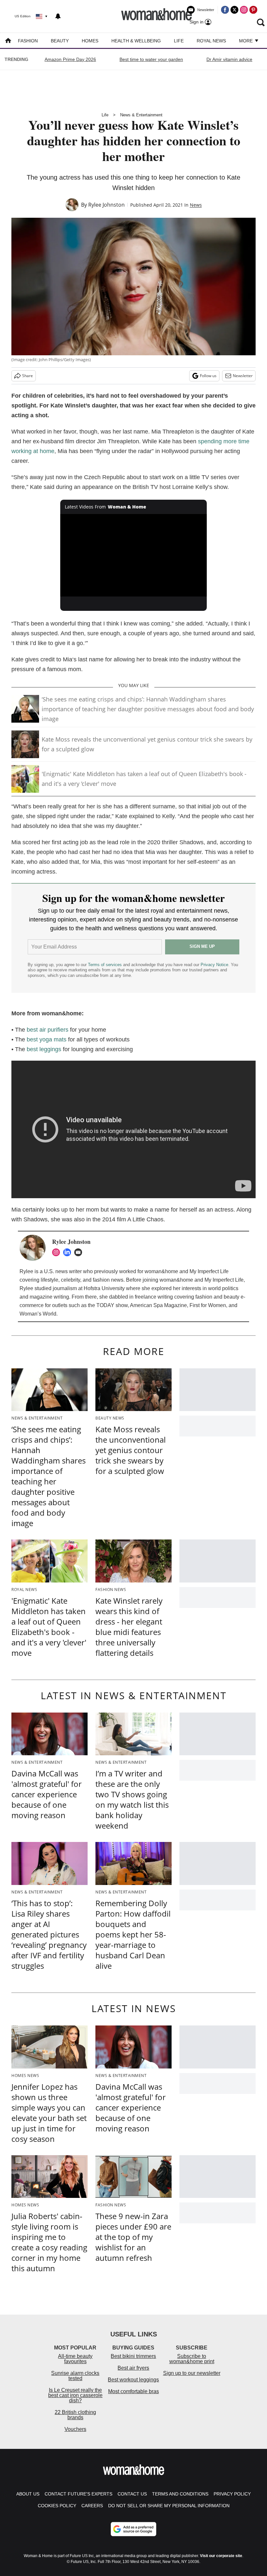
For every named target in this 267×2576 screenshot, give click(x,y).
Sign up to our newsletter (192, 2373)
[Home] (8, 41)
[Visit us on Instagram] (244, 10)
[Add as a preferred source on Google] (133, 2529)
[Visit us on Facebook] (225, 10)
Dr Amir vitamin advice (229, 59)
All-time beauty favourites (75, 2359)
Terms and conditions (180, 2494)
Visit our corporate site (221, 2556)
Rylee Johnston (106, 205)
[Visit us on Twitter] (234, 10)
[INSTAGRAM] (58, 1252)
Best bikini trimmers (133, 2356)
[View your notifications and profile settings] (58, 16)
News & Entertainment (141, 115)
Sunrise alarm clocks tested (75, 2376)
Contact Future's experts (78, 2494)
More (246, 41)
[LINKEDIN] (69, 1252)
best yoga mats (47, 1039)
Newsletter (243, 376)
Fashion (28, 41)
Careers (92, 2506)
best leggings (44, 1049)
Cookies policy (57, 2506)
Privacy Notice (214, 965)
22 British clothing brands (75, 2415)
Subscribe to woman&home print (192, 2359)
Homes (90, 41)
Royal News (211, 41)
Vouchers (75, 2429)
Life (179, 41)
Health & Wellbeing (136, 41)
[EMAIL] (80, 1252)
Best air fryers (133, 2368)
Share (28, 376)
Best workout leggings (133, 2380)
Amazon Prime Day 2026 (70, 59)
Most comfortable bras (133, 2391)
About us (28, 2494)
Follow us (208, 376)
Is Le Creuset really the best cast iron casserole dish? (75, 2395)
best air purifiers (48, 1030)
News (196, 205)
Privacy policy (232, 2494)
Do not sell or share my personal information (169, 2506)
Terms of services (105, 965)
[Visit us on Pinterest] (253, 10)
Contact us (132, 2494)
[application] (133, 555)
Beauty (60, 41)
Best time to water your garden (151, 59)
